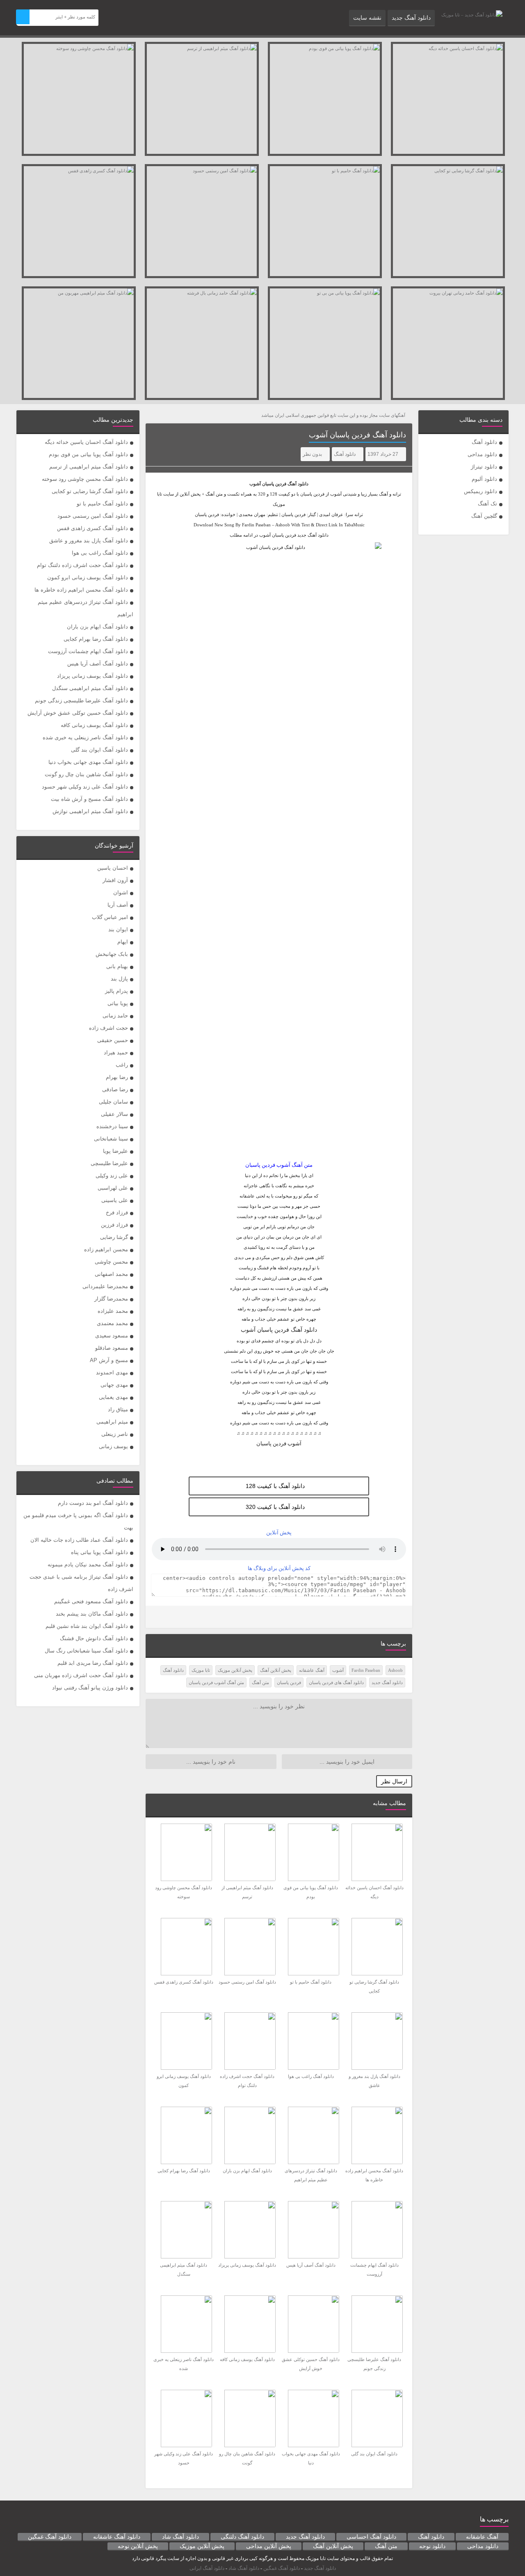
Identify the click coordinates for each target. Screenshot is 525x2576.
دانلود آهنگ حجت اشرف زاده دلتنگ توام (82, 565)
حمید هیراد (116, 1053)
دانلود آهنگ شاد (180, 2537)
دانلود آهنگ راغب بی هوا (100, 553)
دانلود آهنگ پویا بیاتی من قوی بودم (88, 454)
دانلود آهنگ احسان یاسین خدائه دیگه (86, 442)
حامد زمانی (115, 1016)
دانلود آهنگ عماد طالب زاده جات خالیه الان (79, 1540)
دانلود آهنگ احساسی (371, 2537)
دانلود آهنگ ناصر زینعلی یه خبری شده (85, 737)
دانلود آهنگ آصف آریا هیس (98, 664)
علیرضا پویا (115, 1151)
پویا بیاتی (118, 1003)
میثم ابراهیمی (112, 1422)
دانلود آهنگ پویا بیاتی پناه (99, 1552)
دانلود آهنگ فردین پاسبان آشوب (357, 435)
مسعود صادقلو (112, 1348)
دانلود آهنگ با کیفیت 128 (275, 1486)
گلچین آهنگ (484, 516)
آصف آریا (118, 905)
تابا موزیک (201, 1670)
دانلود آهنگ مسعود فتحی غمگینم (91, 1601)
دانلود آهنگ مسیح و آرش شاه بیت (89, 799)
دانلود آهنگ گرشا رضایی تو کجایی (90, 491)
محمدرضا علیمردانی (105, 1286)
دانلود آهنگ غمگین (50, 2537)
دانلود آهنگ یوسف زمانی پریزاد (92, 676)
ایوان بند (118, 929)
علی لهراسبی (113, 1188)
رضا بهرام (117, 1077)
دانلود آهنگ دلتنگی (242, 2537)
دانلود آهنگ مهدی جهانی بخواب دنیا (88, 762)
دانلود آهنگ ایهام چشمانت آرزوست (88, 651)
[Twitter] (157, 1617)
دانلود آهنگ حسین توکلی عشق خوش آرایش (78, 713)
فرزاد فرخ (117, 1213)
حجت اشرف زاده (108, 1028)
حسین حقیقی (113, 1040)
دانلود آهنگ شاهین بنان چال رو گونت (86, 774)
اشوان (121, 893)
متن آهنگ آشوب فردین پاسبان (216, 1682)
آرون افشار (115, 880)
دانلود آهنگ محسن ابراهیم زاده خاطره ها (81, 590)
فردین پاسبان (274, 484)
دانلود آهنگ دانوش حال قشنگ (94, 1638)
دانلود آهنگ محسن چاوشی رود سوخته (85, 479)
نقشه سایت (367, 18)
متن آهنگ (260, 1682)
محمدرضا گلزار (111, 1299)
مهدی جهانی (114, 1385)
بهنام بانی (117, 966)
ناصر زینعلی (115, 1434)
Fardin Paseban (366, 1670)
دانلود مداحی (482, 454)
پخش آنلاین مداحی (269, 2546)
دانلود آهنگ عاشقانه (117, 2537)
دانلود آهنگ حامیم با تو (102, 504)
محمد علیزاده (113, 1311)
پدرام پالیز (116, 991)
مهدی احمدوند (112, 1373)
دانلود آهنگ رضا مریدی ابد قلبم (93, 1663)
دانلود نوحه (432, 2546)
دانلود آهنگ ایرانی (207, 2568)
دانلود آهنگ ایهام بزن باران (97, 627)
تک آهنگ (487, 504)
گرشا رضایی (114, 1237)
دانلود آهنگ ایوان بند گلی (99, 750)
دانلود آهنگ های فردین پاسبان (336, 1682)
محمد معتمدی (112, 1323)
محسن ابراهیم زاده (106, 1249)
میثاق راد (118, 1409)
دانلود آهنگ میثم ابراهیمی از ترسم (89, 467)
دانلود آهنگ (484, 442)
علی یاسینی (115, 1200)
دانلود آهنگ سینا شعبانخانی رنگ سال (86, 1651)
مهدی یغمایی (113, 1397)
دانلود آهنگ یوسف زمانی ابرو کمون (88, 577)
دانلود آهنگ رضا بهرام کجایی (96, 639)
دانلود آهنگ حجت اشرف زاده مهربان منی (81, 1675)
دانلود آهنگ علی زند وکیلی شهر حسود (85, 787)
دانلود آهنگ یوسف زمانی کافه (94, 725)
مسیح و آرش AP (109, 1360)
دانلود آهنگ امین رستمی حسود (93, 516)
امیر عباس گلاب (110, 917)
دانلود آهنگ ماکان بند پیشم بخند (92, 1614)
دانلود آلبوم (484, 479)
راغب (122, 1065)
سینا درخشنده (112, 1126)
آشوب (338, 1670)
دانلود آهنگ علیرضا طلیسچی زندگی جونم (81, 701)
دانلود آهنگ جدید (411, 18)
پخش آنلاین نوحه (138, 2546)
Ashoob (395, 1670)
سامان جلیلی (113, 1102)
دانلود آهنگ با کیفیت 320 (275, 1507)
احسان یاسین (113, 868)
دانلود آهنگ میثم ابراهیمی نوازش (90, 811)
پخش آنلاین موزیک (235, 1670)
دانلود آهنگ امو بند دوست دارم (93, 1503)
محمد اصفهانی (111, 1274)
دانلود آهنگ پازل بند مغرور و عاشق (89, 541)
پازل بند (119, 979)
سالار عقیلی (114, 1114)
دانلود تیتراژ (484, 467)
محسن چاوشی (111, 1262)
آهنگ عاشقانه (312, 1670)
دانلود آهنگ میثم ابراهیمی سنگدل (90, 688)
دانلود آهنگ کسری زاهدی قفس (92, 528)
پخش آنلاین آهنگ (276, 1670)
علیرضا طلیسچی (109, 1163)
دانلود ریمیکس (480, 491)
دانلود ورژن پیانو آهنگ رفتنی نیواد (90, 1688)
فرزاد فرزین (114, 1225)
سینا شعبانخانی (111, 1139)
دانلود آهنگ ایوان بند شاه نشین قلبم (87, 1626)
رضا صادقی (115, 1089)
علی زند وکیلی (112, 1176)
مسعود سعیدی (112, 1336)
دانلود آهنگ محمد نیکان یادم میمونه (88, 1565)
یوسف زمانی (113, 1446)
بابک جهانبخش (112, 954)
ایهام (123, 942)
